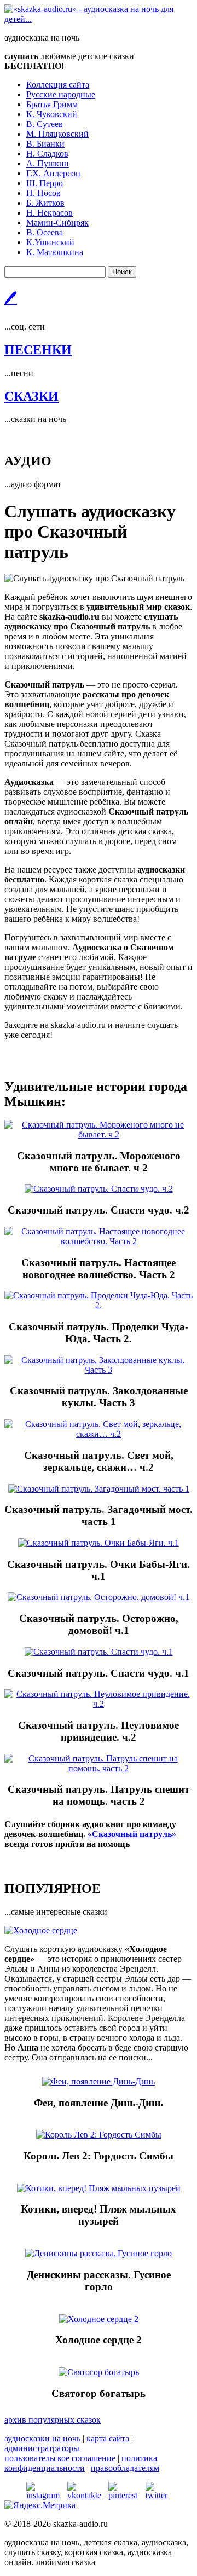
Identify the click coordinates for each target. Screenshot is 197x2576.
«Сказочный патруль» (132, 1834)
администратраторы (42, 2448)
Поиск (122, 272)
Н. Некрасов (50, 213)
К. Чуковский (52, 114)
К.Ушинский (50, 242)
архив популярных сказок (53, 2420)
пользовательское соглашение (60, 2458)
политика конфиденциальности (81, 2463)
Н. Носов (44, 193)
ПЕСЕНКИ (38, 350)
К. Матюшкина (55, 252)
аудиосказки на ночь (42, 2438)
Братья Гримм (52, 104)
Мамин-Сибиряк (57, 223)
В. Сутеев (45, 124)
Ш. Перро (45, 183)
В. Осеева (45, 232)
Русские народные (61, 94)
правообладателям (125, 2468)
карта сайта (108, 2438)
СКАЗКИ (31, 396)
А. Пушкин (48, 163)
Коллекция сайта (58, 85)
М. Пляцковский (57, 134)
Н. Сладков (47, 154)
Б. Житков (45, 203)
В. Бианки (45, 144)
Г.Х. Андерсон (53, 173)
